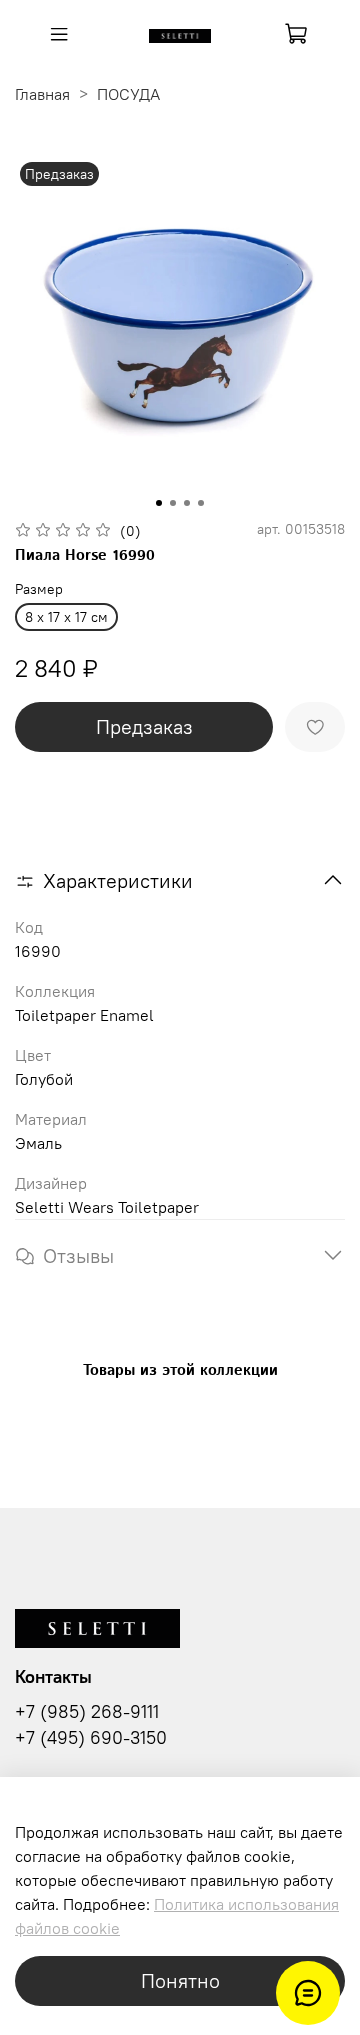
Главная (42, 94)
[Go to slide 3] (187, 503)
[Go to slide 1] (159, 503)
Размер (39, 589)
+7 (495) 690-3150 (91, 1738)
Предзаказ (144, 726)
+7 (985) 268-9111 (87, 1712)
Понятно (180, 1980)
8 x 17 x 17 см (66, 617)
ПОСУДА (128, 94)
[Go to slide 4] (201, 503)
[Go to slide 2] (173, 503)
